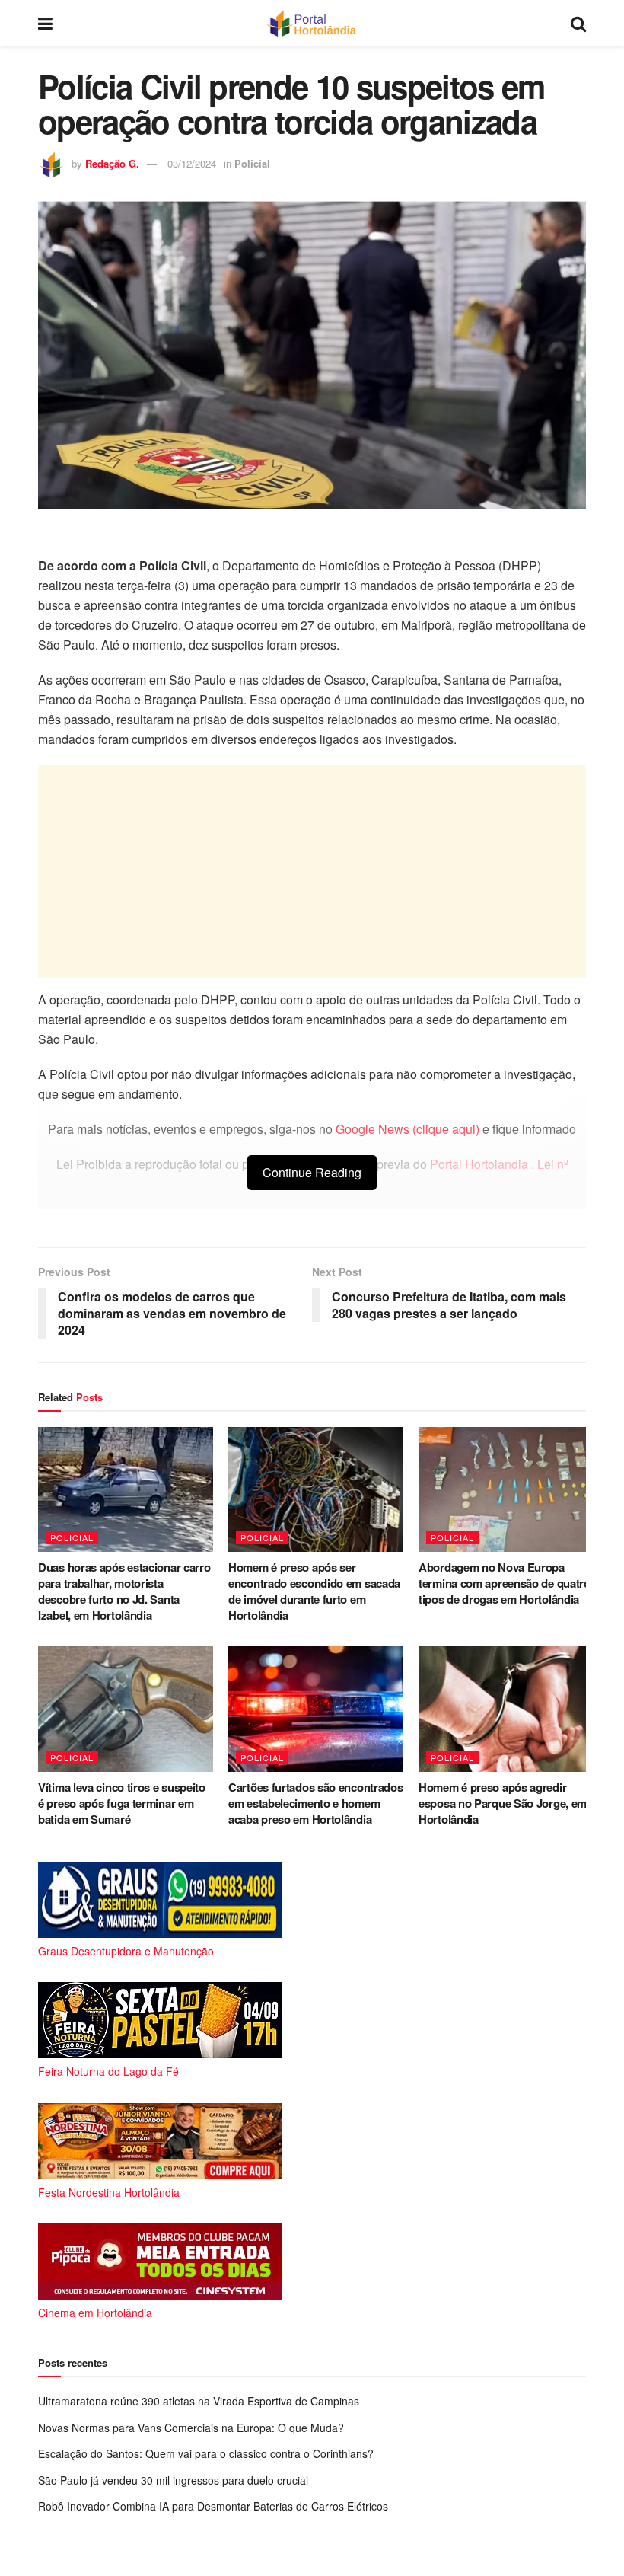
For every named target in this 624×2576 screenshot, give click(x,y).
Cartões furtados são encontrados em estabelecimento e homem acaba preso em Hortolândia (315, 1803)
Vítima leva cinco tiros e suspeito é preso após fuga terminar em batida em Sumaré (122, 1803)
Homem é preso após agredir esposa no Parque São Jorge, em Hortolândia (503, 1803)
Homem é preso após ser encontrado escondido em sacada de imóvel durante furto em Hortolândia (314, 1591)
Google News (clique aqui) (408, 1129)
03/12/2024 (192, 163)
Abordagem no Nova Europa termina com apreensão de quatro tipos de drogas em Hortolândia (505, 1583)
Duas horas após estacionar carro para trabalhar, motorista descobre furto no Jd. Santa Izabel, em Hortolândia (124, 1591)
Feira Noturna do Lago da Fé (108, 2071)
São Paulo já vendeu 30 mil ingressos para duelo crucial (173, 2480)
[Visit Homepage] (312, 23)
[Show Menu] (45, 23)
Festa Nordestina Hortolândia (109, 2192)
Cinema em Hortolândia (95, 2313)
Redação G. (112, 163)
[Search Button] (578, 23)
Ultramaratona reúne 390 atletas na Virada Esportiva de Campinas (199, 2401)
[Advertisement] (312, 871)
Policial (252, 163)
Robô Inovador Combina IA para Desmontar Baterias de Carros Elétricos (213, 2506)
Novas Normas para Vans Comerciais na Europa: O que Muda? (191, 2428)
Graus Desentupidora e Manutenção (126, 1951)
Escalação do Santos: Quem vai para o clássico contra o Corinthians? (206, 2453)
